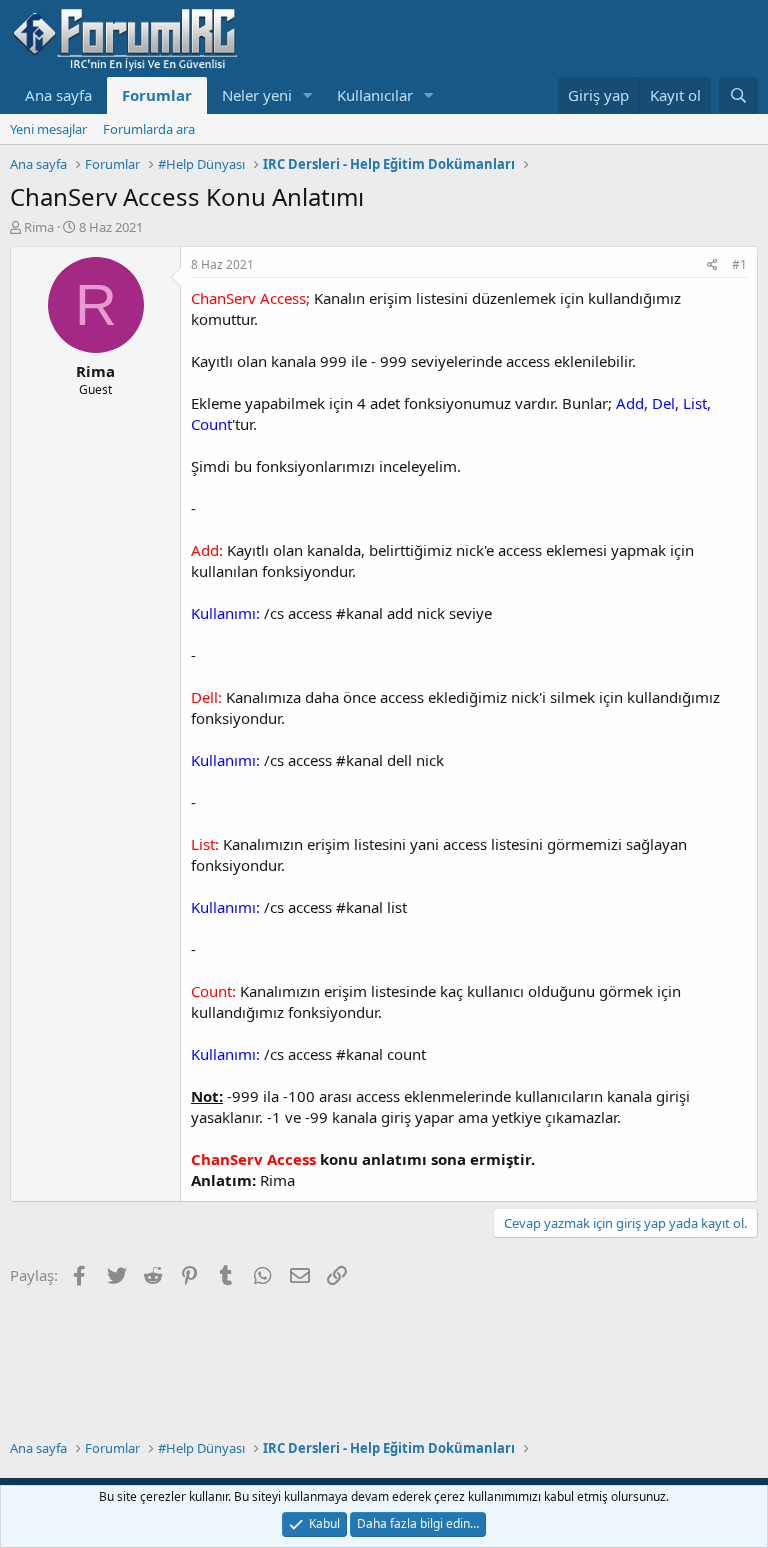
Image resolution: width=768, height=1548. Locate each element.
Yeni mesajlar (48, 129)
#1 (739, 264)
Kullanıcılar (375, 95)
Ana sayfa (58, 95)
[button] (308, 95)
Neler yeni (257, 95)
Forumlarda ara (149, 129)
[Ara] (738, 95)
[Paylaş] (712, 265)
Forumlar (157, 95)
